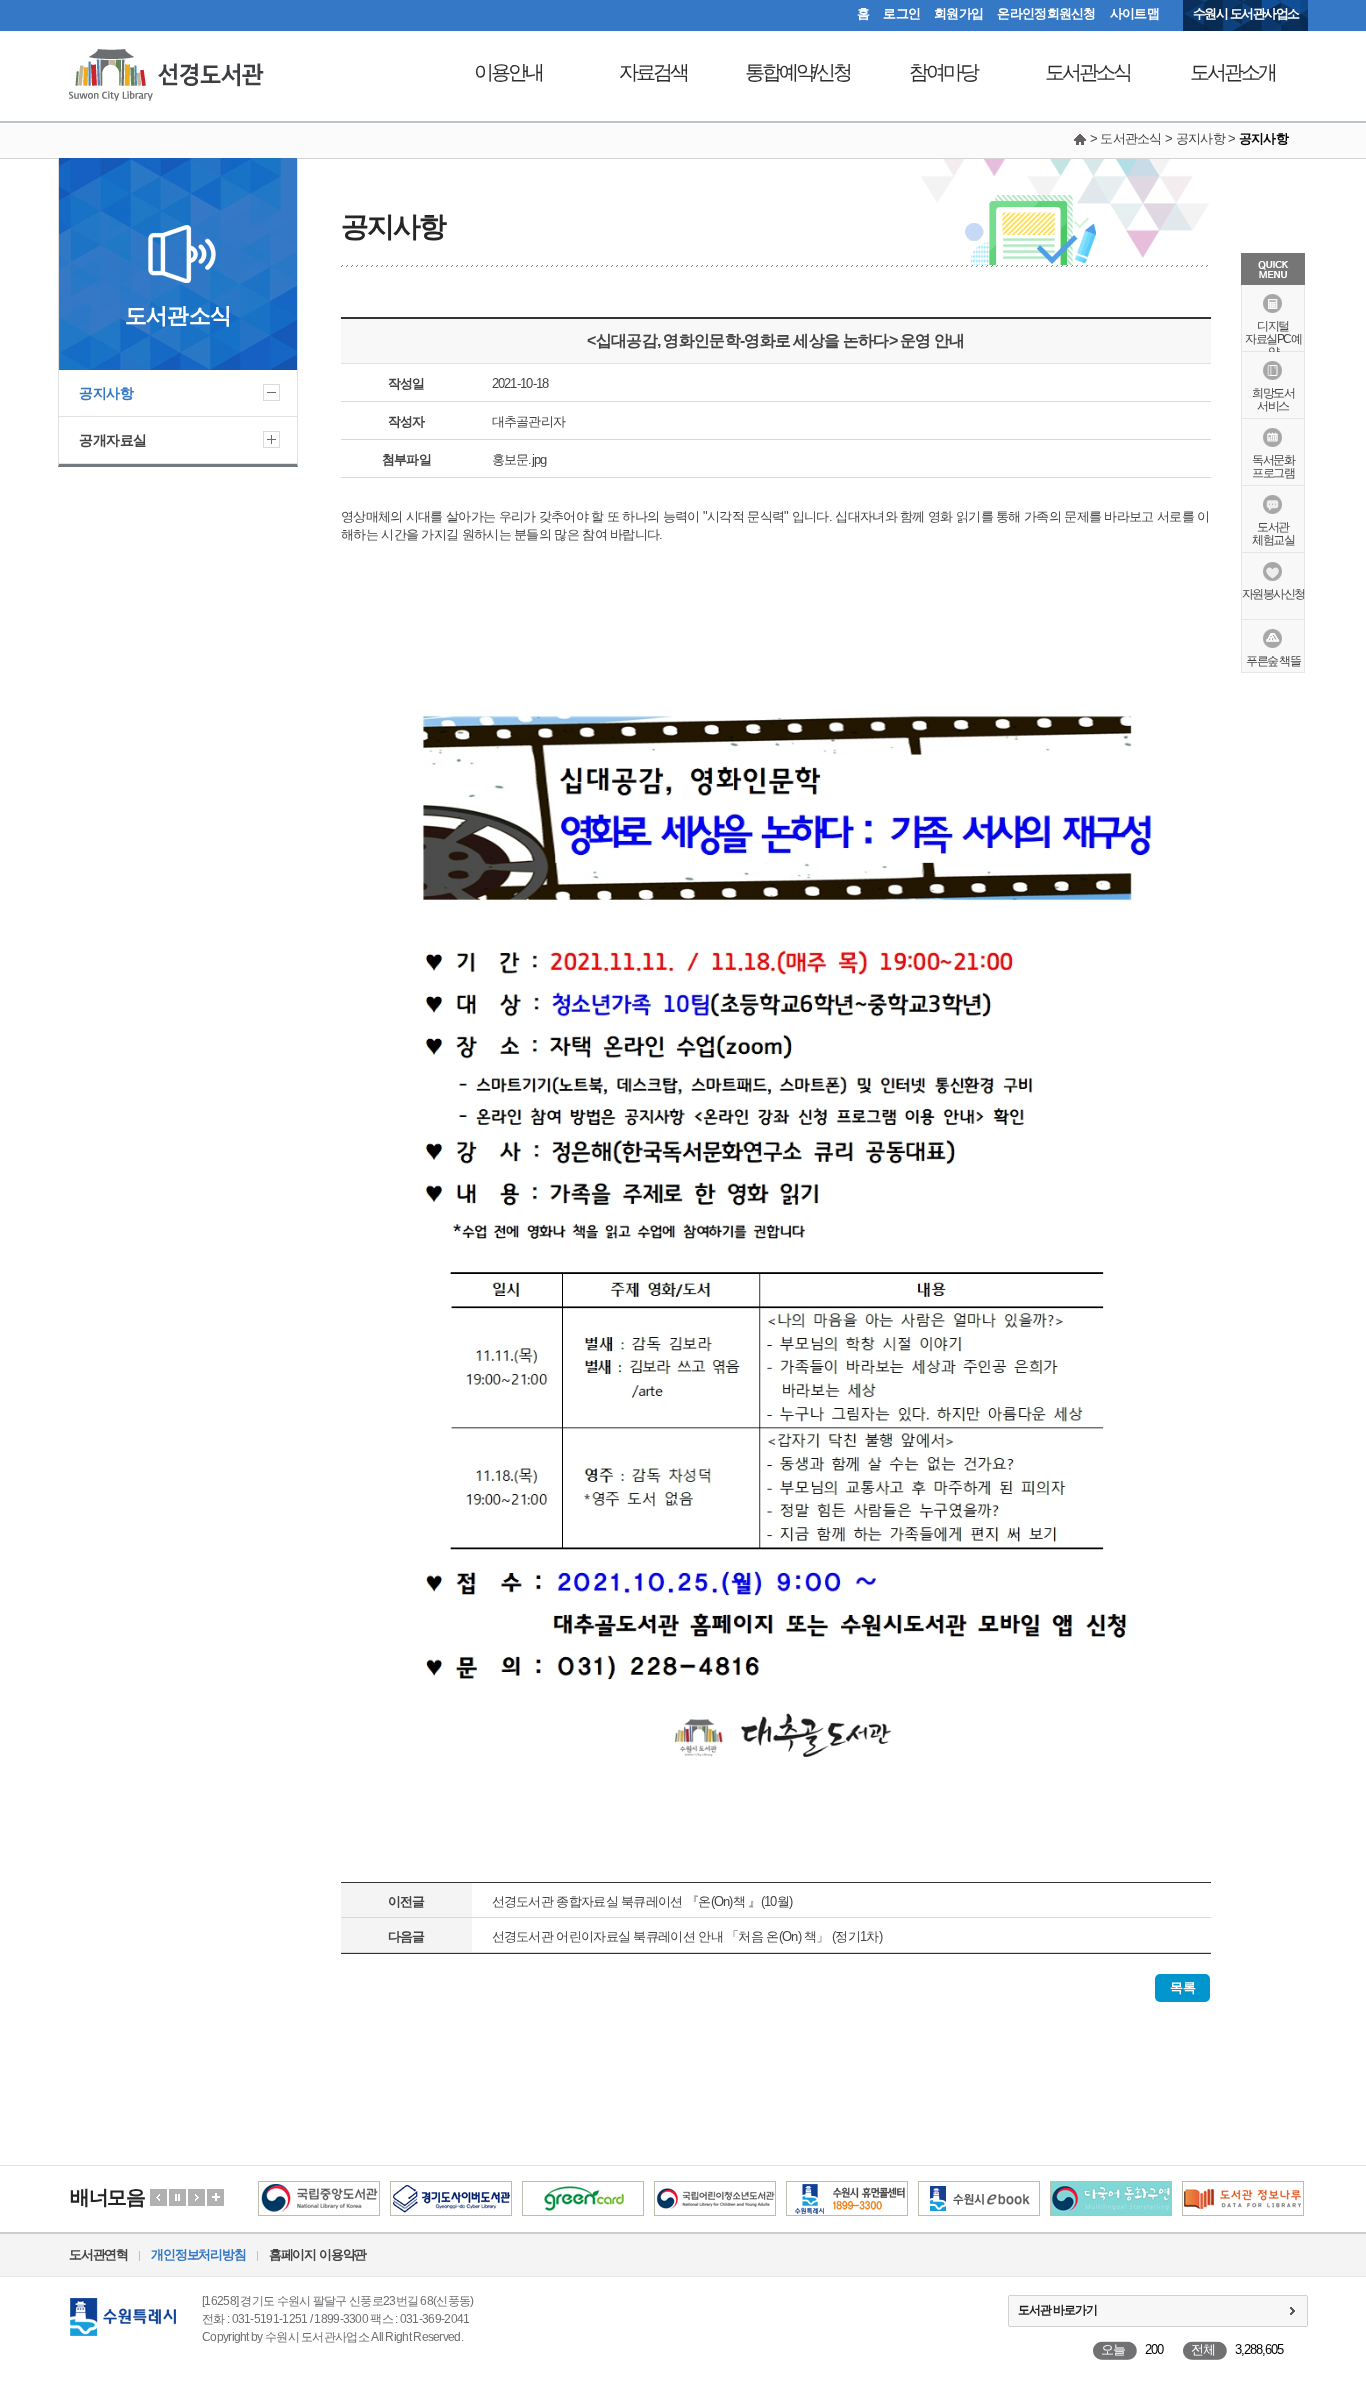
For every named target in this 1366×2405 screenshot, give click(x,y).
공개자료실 (113, 440)
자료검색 (653, 72)
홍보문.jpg (519, 459)
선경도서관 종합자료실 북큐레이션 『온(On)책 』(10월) (642, 1901)
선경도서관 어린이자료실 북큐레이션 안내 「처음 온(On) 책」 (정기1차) (687, 1936)
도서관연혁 (98, 2254)
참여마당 (943, 72)
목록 (1182, 1987)
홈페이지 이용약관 (317, 2254)
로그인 (901, 13)
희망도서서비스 (1273, 399)
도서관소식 (1087, 72)
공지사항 (106, 393)
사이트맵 (1134, 13)
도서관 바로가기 (1057, 2310)
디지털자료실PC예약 (1273, 339)
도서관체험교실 (1273, 533)
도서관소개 (1232, 72)
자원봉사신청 (1273, 594)
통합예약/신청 (797, 72)
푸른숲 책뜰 (1273, 661)
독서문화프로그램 (1273, 466)
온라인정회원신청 (1046, 13)
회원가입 (958, 13)
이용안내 (508, 72)
